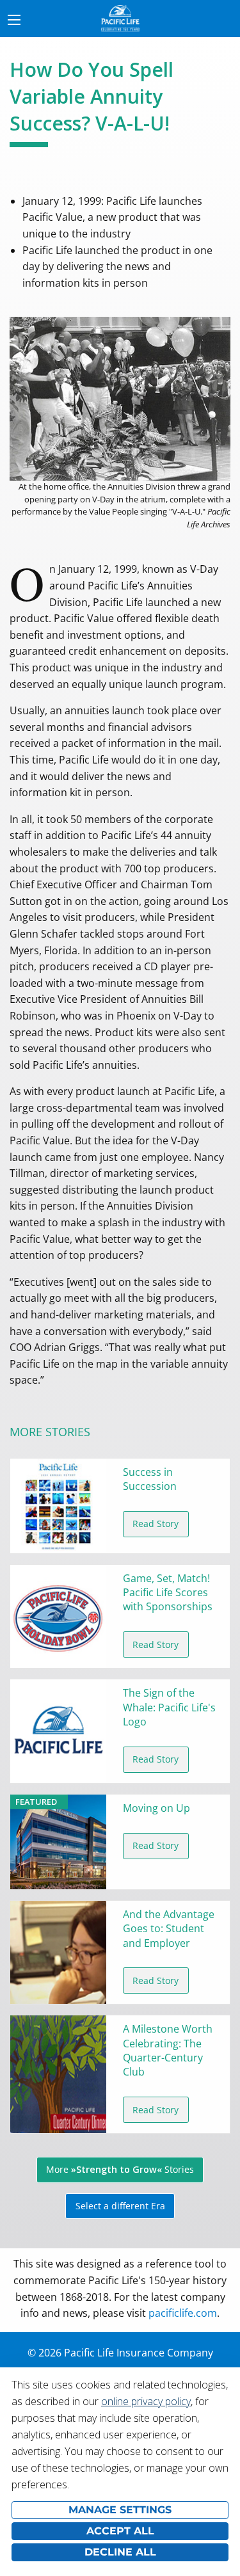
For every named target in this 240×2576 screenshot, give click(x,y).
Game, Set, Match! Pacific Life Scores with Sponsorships (168, 1593)
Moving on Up (156, 1808)
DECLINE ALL (120, 2552)
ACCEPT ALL (120, 2531)
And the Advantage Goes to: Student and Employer (169, 1929)
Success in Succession (150, 1479)
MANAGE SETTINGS (120, 2510)
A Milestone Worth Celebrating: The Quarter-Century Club (168, 2050)
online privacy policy (146, 2401)
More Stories (120, 2169)
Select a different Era (120, 2206)
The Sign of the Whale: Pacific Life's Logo (169, 1707)
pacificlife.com (183, 2313)
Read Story (156, 1524)
